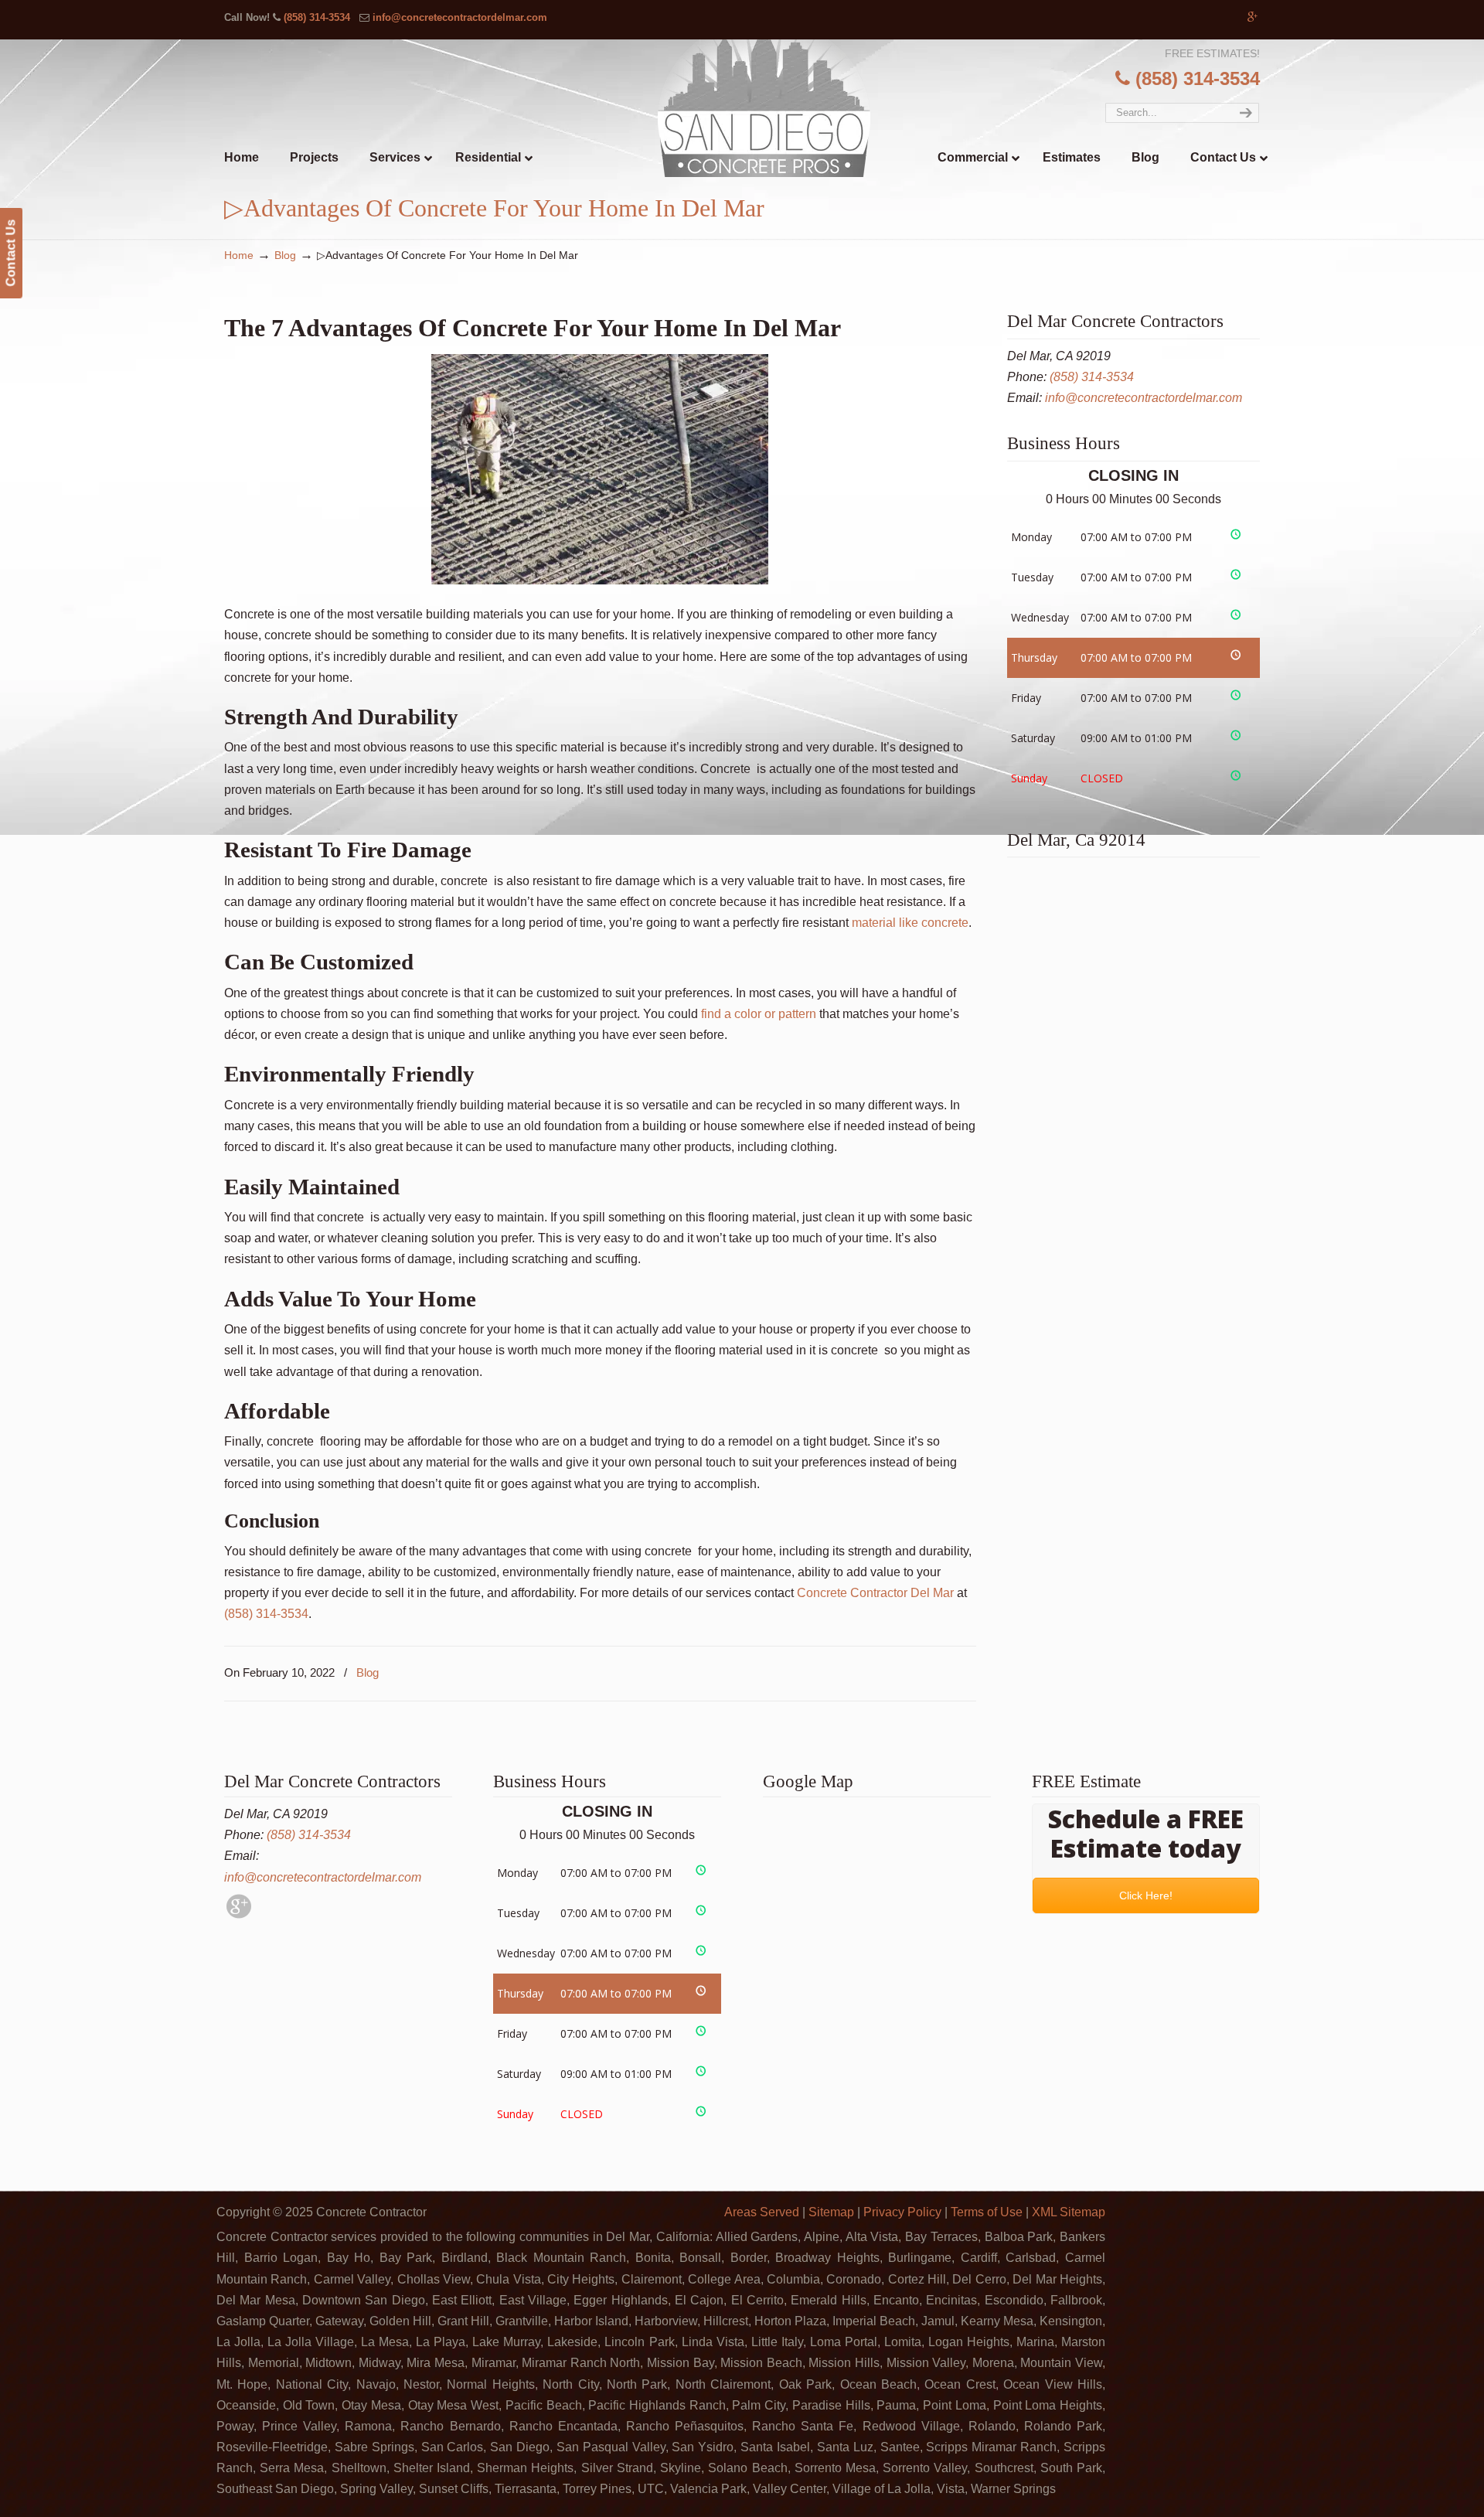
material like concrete (910, 923)
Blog (285, 255)
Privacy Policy (902, 2212)
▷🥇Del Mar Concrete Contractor (774, 108)
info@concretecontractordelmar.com (460, 17)
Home (239, 255)
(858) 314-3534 (317, 17)
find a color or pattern (759, 1014)
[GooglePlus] (239, 1914)
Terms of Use (987, 2212)
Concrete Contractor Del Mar (875, 1593)
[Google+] (1253, 17)
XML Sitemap (1069, 2212)
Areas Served (762, 2212)
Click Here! (1146, 1895)
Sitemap (831, 2212)
